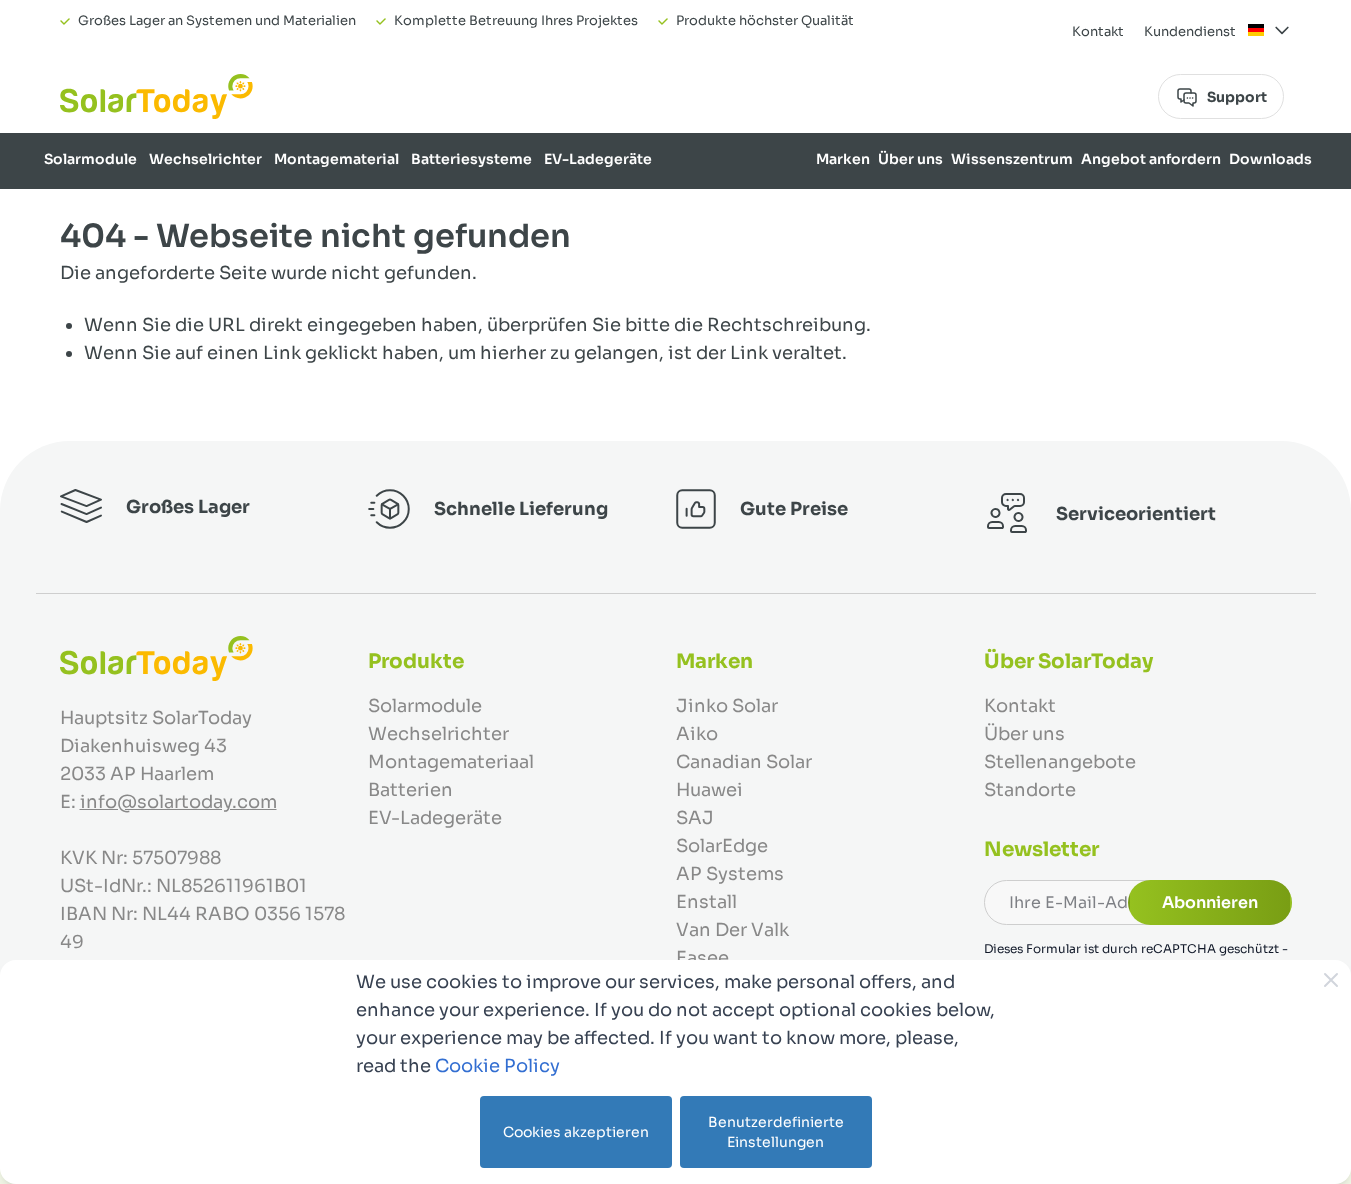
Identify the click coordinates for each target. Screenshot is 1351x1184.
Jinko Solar (727, 706)
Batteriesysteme (471, 159)
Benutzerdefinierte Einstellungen (776, 1132)
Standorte (1030, 790)
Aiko (697, 734)
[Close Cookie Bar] (1331, 980)
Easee (702, 958)
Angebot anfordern (1151, 159)
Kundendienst (1190, 31)
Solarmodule (90, 159)
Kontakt (1098, 31)
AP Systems (730, 874)
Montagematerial (336, 159)
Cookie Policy (497, 1066)
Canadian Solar (744, 762)
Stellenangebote (1060, 762)
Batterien (410, 790)
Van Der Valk (732, 930)
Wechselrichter (205, 159)
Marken (843, 159)
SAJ (695, 818)
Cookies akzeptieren (576, 1132)
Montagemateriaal (451, 762)
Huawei (709, 790)
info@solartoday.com (178, 802)
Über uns (910, 159)
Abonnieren (1210, 902)
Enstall (706, 902)
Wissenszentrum (1012, 159)
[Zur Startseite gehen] (156, 96)
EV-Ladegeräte (598, 159)
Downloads (1270, 159)
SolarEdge (722, 846)
